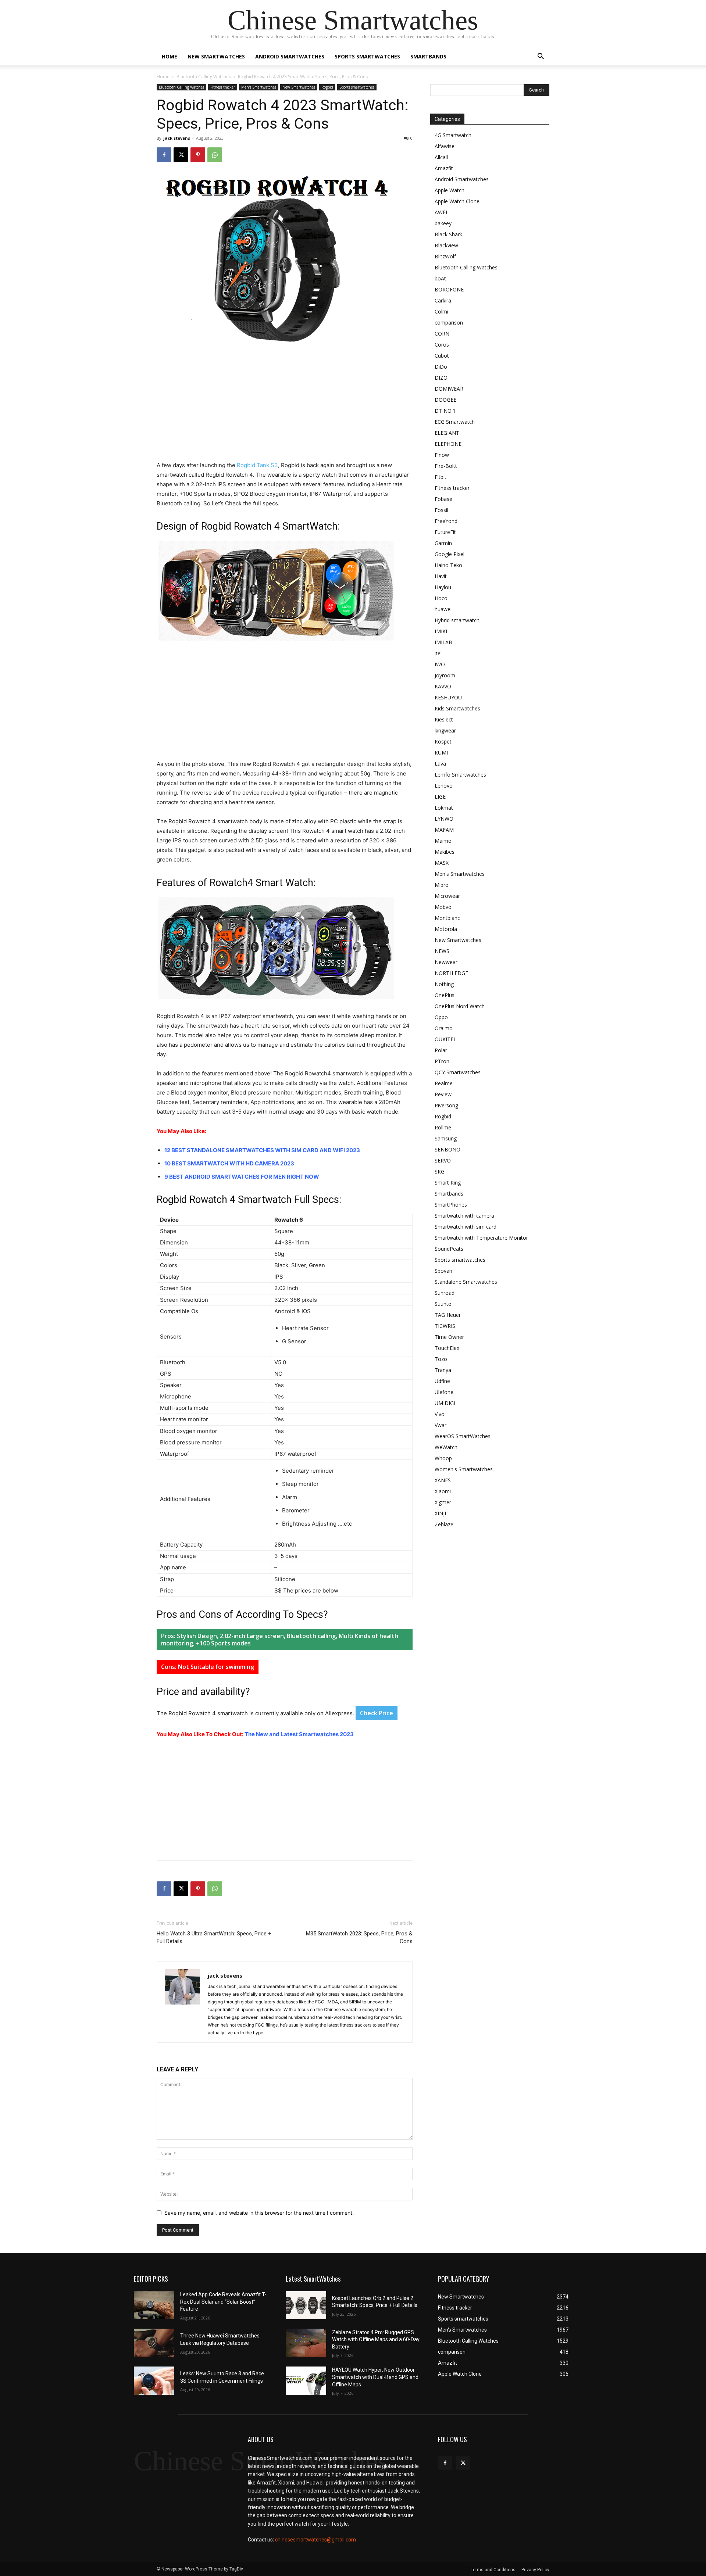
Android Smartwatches (290, 56)
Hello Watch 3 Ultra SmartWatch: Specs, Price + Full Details (214, 1937)
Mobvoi (444, 907)
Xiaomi (443, 1491)
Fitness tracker (223, 87)
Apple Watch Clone (457, 201)
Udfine (442, 1381)
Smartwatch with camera (464, 1216)
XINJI (440, 1513)
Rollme (443, 1127)
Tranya (443, 1370)
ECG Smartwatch (455, 422)
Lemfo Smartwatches (460, 775)
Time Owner (449, 1337)
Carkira (443, 300)
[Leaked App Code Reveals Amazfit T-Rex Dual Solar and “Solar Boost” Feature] (154, 2305)
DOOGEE (445, 400)
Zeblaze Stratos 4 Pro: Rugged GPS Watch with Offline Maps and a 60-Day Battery (376, 2339)
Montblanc (447, 918)
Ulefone (444, 1392)
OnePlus (445, 995)
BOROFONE (449, 289)
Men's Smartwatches (259, 87)
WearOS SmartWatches (463, 1436)
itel (438, 653)
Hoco (441, 598)
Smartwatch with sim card (466, 1227)
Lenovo (444, 786)
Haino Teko (448, 565)
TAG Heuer (448, 1315)
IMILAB (443, 642)
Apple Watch (450, 190)
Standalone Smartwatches (466, 1282)
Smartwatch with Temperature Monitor (481, 1238)
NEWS (442, 951)
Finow (442, 455)
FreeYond (446, 521)
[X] (181, 155)
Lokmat (444, 808)
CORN (442, 334)
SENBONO (448, 1149)
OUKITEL (445, 1039)
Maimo (443, 841)
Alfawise (445, 146)
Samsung (446, 1138)
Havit (441, 576)
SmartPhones (451, 1205)
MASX (442, 863)
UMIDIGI (445, 1403)
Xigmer (443, 1502)
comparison (449, 323)
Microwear (447, 896)
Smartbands (428, 56)
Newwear (446, 962)
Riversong (446, 1105)
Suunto (443, 1304)
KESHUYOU (448, 697)
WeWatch (446, 1447)
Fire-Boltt (446, 466)
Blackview (446, 245)
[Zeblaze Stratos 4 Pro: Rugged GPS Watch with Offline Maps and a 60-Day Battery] (306, 2343)
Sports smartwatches (367, 56)
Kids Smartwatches (457, 708)
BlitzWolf (445, 256)
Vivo (440, 1414)
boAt (440, 278)
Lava (440, 764)
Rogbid (327, 87)
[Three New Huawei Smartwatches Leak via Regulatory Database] (154, 2343)
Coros (442, 345)
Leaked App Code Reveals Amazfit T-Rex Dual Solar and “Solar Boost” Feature (223, 2302)
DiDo (441, 367)
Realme (444, 1083)
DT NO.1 (445, 411)
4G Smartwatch (453, 135)
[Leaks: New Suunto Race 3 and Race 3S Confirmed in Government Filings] (154, 2381)
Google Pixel (450, 554)
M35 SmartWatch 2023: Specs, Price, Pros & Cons (359, 1937)
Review (443, 1094)
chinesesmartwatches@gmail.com (315, 2540)
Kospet (443, 741)
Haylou (443, 587)
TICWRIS (445, 1326)
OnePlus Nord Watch (460, 1006)
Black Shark (448, 234)
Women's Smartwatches (464, 1469)
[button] (541, 57)
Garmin (443, 543)
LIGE (440, 797)
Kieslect (444, 719)
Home (170, 56)
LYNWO (444, 819)
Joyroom (445, 675)
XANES (443, 1480)
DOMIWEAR (449, 389)
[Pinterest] (198, 155)
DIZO (441, 378)
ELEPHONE (448, 444)
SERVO (443, 1160)
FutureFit (445, 532)
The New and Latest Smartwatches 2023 (299, 1734)
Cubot (442, 356)
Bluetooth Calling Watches (204, 77)
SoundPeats (449, 1249)
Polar (441, 1050)
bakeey (443, 223)
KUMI (441, 753)
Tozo (441, 1359)
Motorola (446, 929)
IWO (440, 664)
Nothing (444, 984)
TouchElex (447, 1348)
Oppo (441, 1017)
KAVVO (443, 686)
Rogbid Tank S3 (257, 465)
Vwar (441, 1425)
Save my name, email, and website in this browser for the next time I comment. (259, 2213)
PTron (442, 1061)
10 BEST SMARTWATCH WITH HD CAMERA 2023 (229, 1163)
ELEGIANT (447, 433)
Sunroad (445, 1293)
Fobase (443, 499)
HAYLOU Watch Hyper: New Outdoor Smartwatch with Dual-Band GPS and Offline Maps (375, 2377)
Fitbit (441, 477)
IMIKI (441, 631)
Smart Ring (448, 1183)
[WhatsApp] (215, 155)
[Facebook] (164, 155)
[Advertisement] (285, 406)
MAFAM (444, 830)
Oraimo (444, 1028)
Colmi (441, 311)
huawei (443, 609)
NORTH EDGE (451, 973)
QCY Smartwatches (458, 1072)
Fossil (441, 510)
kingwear (445, 730)
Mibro (442, 885)
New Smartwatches (216, 56)
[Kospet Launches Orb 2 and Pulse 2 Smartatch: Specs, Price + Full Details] (306, 2305)
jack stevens (177, 138)
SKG (440, 1171)
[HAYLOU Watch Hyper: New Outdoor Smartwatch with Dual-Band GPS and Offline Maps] (306, 2381)
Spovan (443, 1271)
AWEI (441, 212)
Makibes (445, 852)
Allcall (441, 157)
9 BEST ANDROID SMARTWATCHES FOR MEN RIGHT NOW (242, 1177)
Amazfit (444, 168)
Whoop (443, 1458)
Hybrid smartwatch (457, 620)
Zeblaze (444, 1524)
